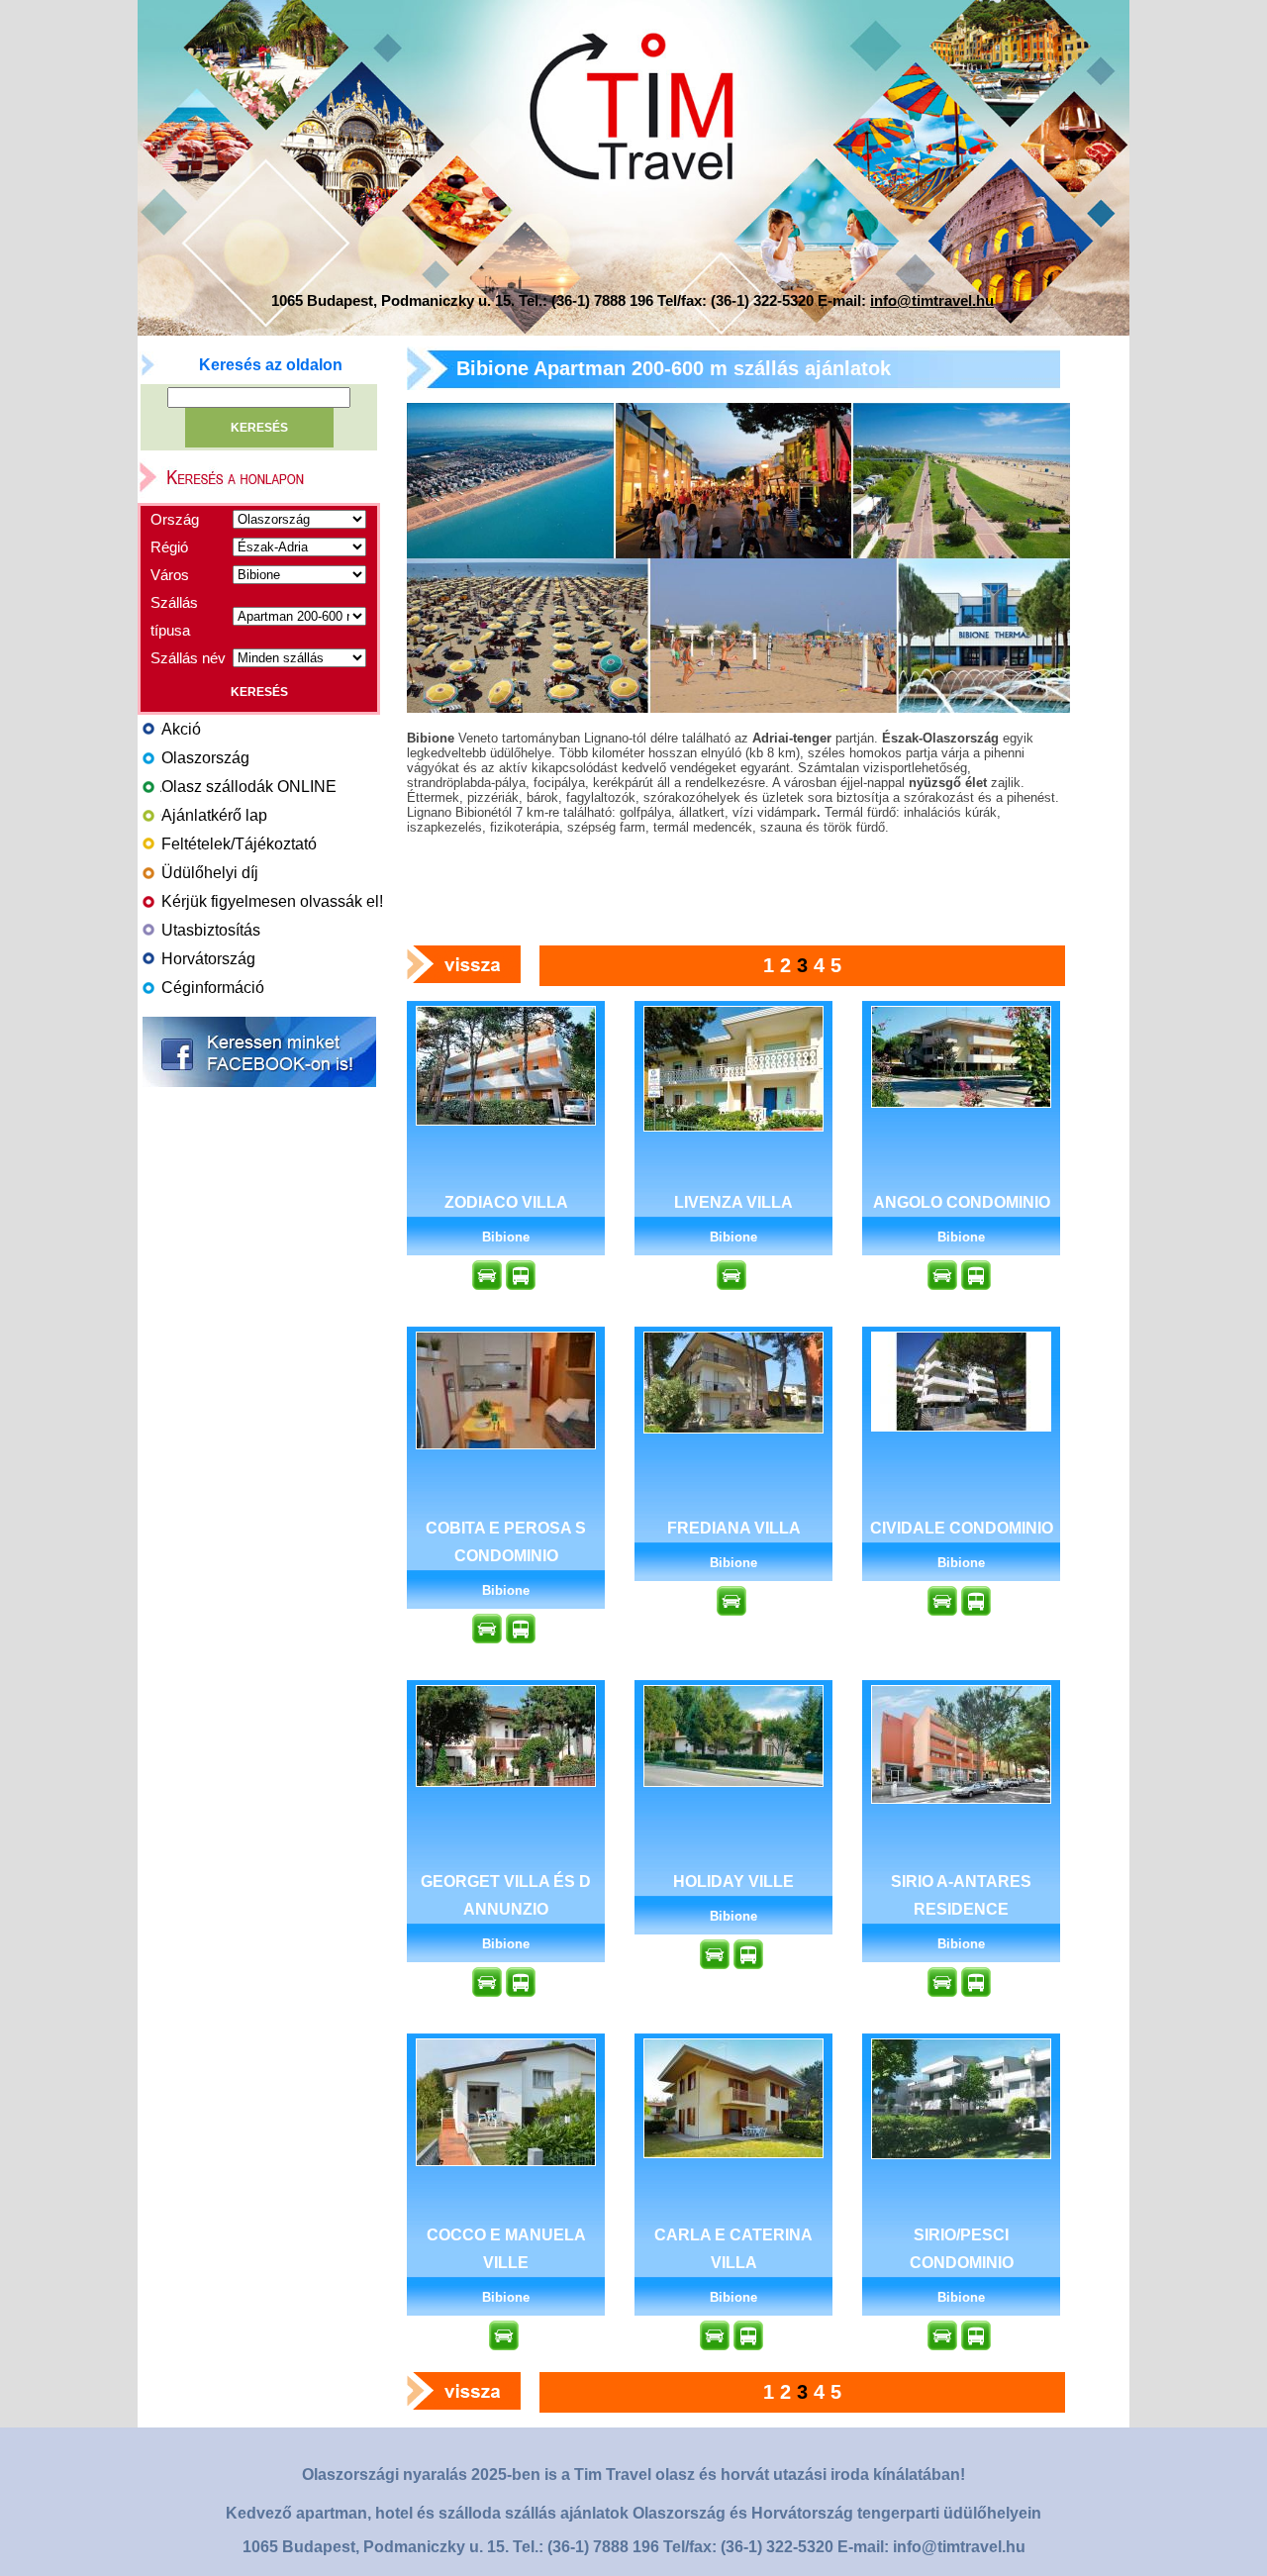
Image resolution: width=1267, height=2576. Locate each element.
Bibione (506, 1237)
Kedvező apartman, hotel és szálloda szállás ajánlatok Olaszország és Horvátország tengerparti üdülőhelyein (633, 2513)
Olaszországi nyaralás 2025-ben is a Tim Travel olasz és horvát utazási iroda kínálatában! (633, 2475)
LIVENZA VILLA (733, 1202)
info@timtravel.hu (932, 300)
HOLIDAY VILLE (733, 1882)
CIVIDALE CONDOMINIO (962, 1528)
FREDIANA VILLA (734, 1528)
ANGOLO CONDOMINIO (962, 1202)
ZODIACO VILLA (506, 1202)
